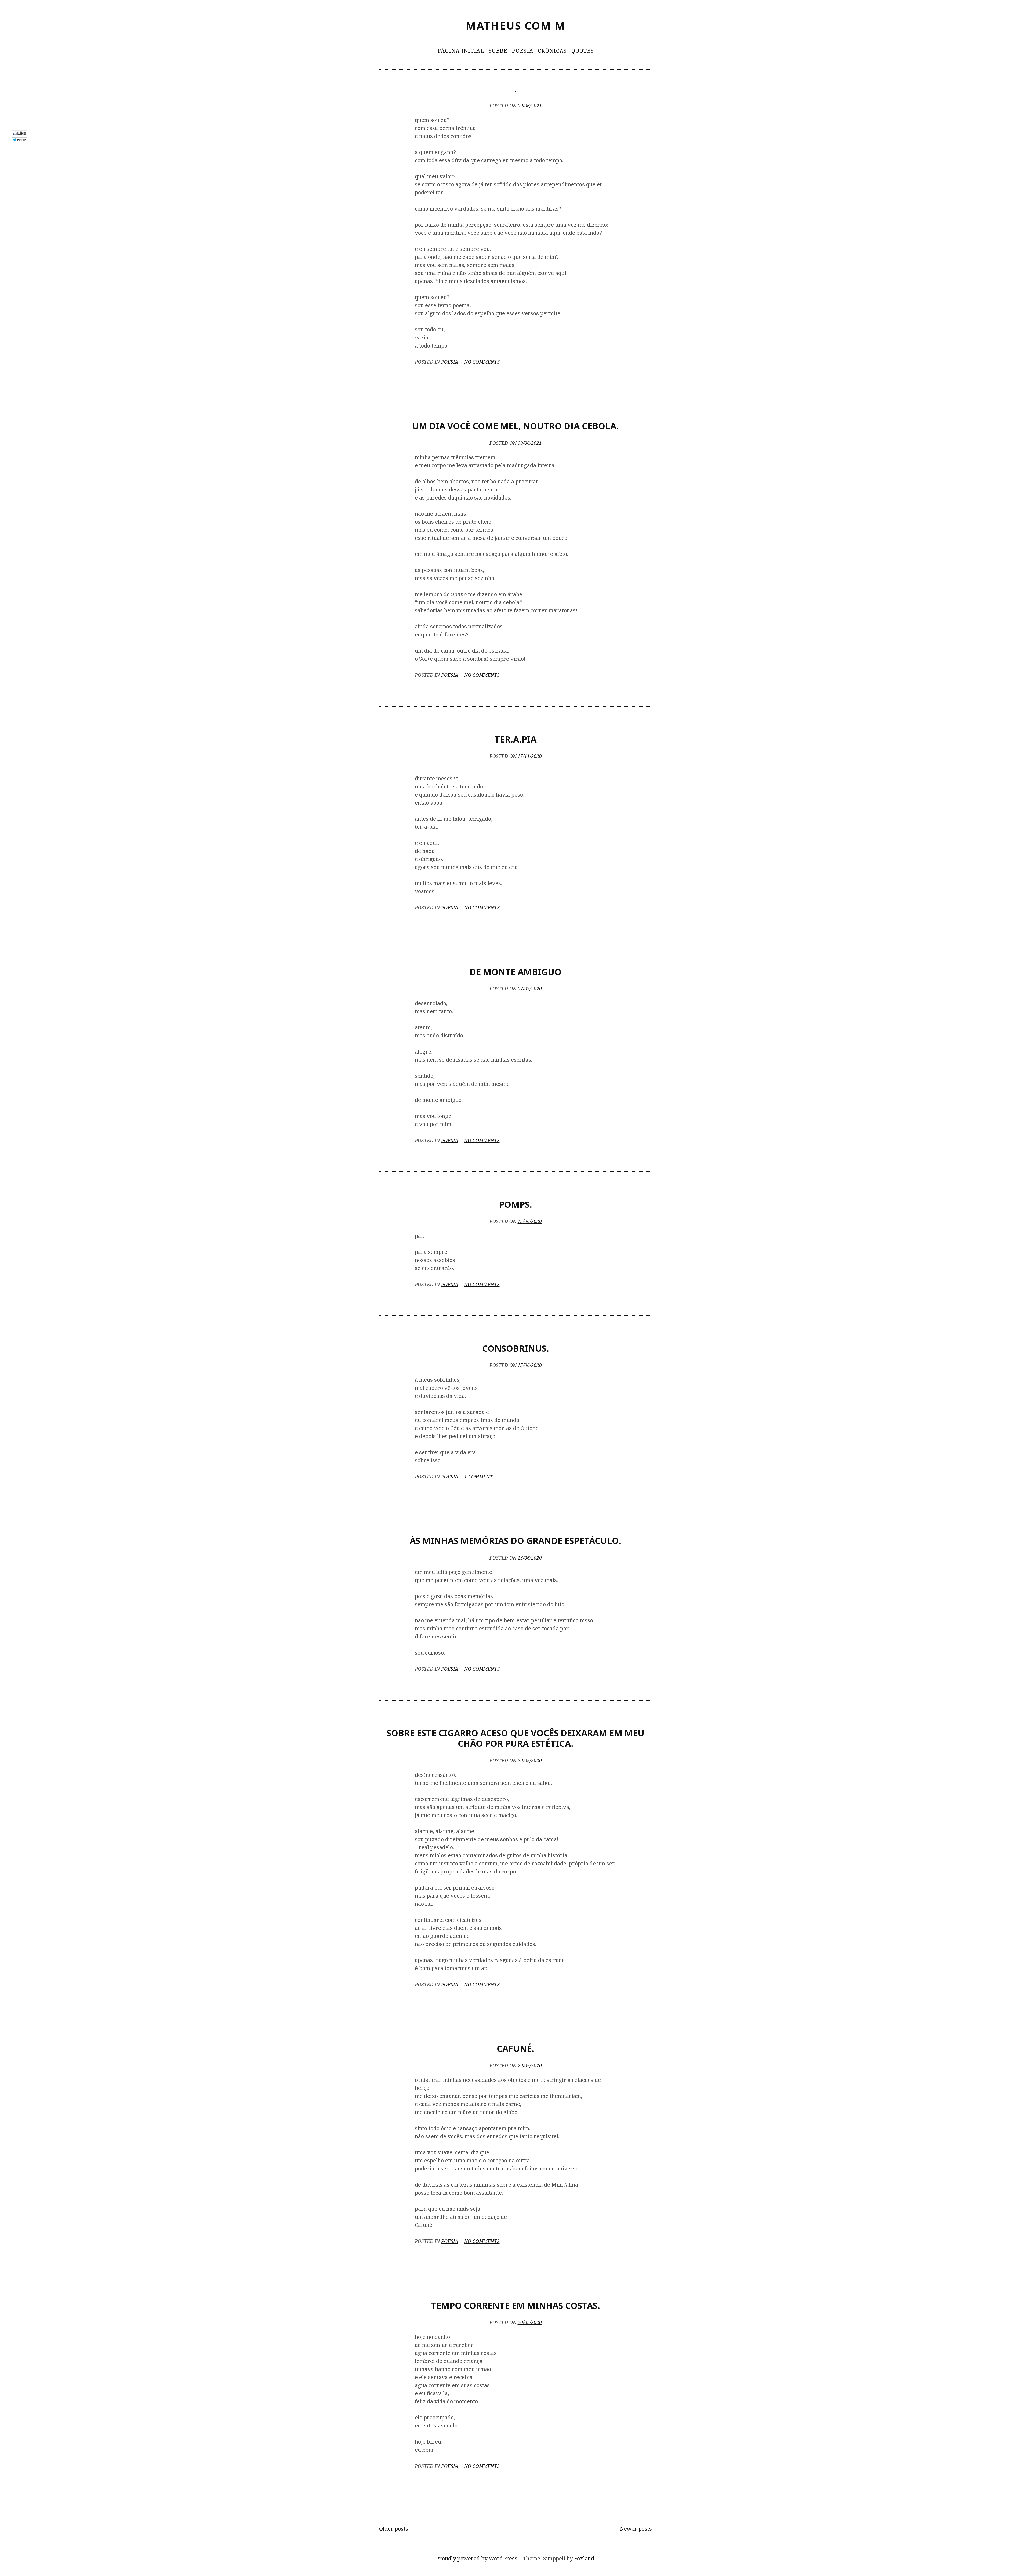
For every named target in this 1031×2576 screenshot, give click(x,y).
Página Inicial (461, 51)
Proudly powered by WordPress (477, 2558)
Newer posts (636, 2529)
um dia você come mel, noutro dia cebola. (515, 426)
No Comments (482, 362)
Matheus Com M (516, 25)
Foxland (584, 2558)
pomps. (515, 1204)
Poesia (523, 51)
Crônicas (552, 51)
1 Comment (478, 1477)
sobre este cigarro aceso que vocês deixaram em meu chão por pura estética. (515, 1738)
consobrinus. (516, 1348)
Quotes (583, 51)
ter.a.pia (515, 739)
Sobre (498, 51)
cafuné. (515, 2048)
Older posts (394, 2529)
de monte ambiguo (515, 972)
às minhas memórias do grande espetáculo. (515, 1541)
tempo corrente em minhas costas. (515, 2305)
